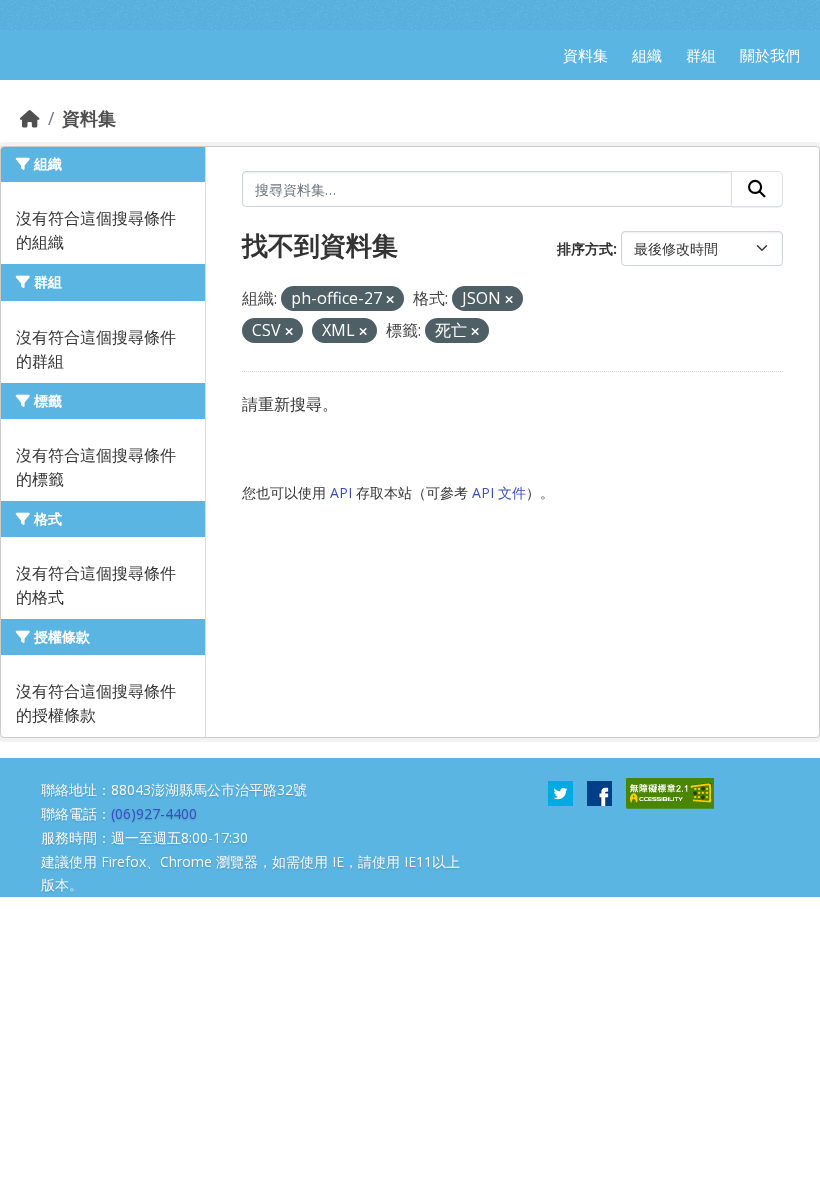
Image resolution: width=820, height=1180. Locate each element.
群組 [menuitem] (701, 55)
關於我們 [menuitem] (770, 55)
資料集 (89, 118)
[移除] (390, 299)
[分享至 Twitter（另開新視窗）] (560, 792)
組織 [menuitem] (647, 55)
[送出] (757, 189)
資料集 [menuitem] (585, 55)
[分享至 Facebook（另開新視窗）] (599, 792)
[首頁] (30, 118)
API (341, 492)
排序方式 (585, 248)
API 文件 (499, 492)
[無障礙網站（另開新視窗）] (670, 792)
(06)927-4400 (154, 813)
